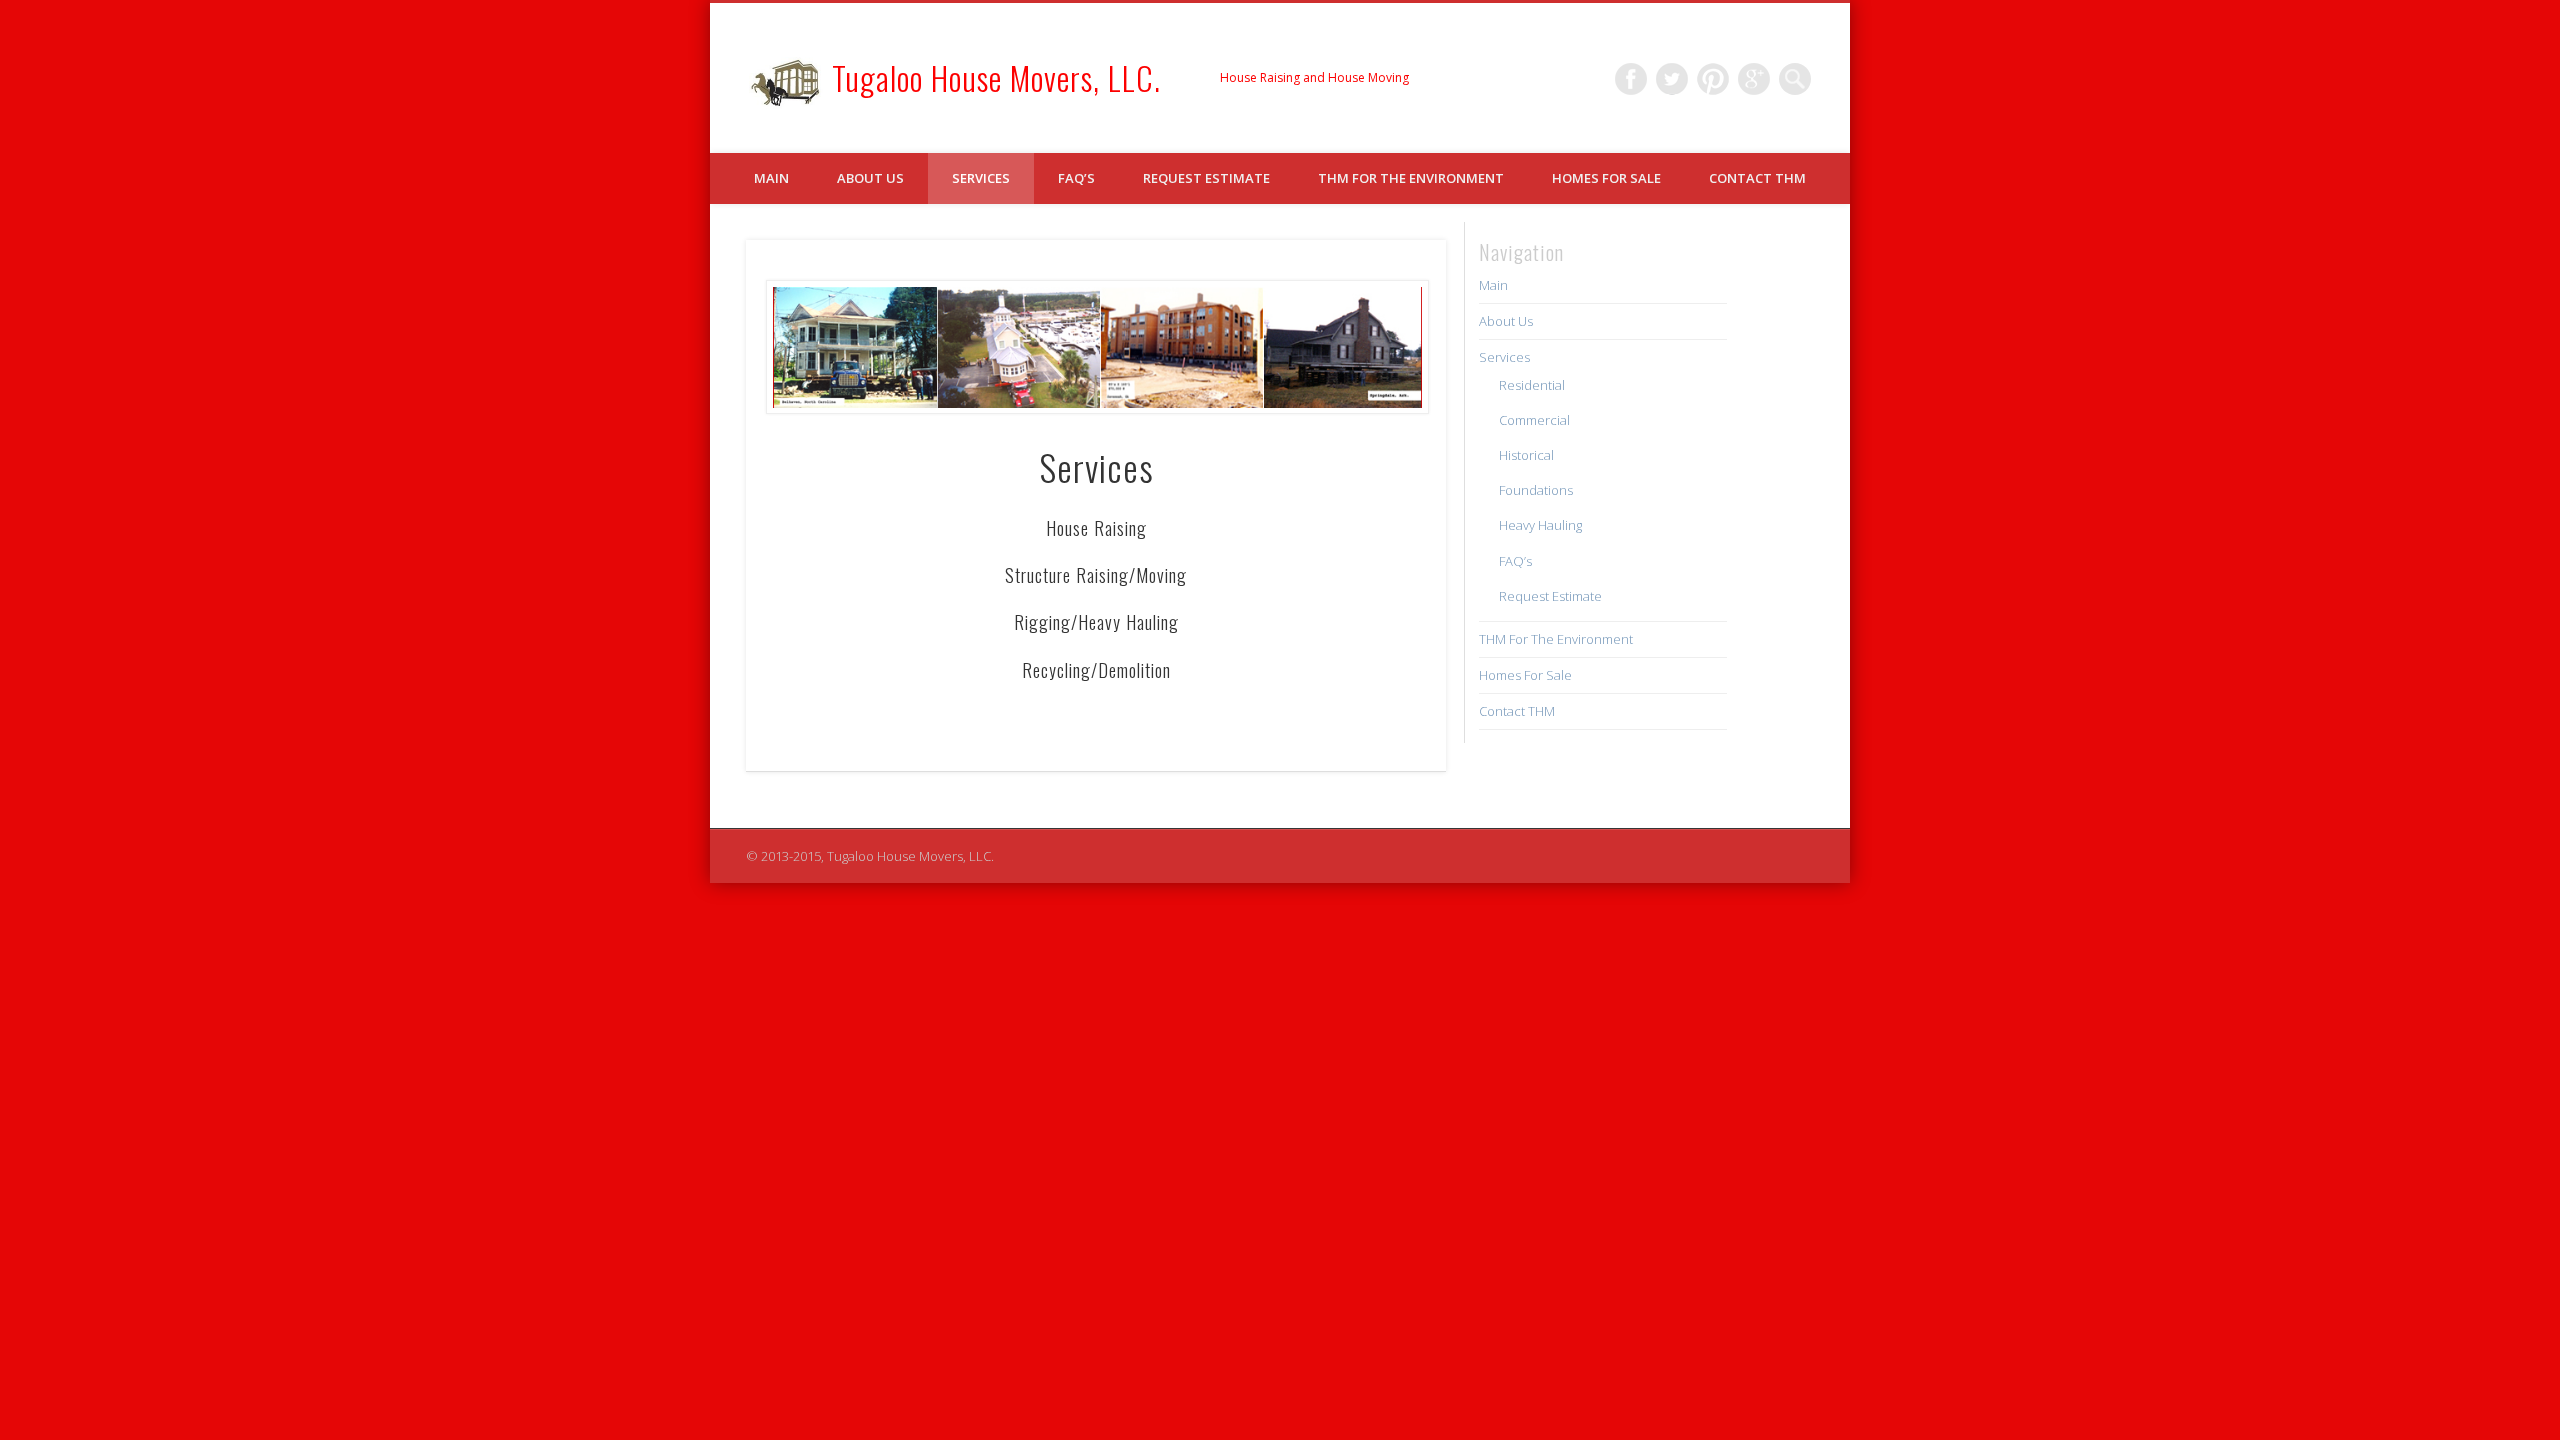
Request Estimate (1206, 178)
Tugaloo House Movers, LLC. (996, 77)
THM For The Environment (1411, 178)
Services (981, 178)
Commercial (1534, 420)
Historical (1526, 455)
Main (771, 178)
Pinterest (1713, 79)
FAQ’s (1076, 178)
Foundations (1536, 490)
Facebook (1631, 79)
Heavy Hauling (1540, 525)
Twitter (1672, 79)
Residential (1532, 385)
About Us (870, 178)
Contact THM (1757, 178)
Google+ (1754, 79)
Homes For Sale (1606, 178)
